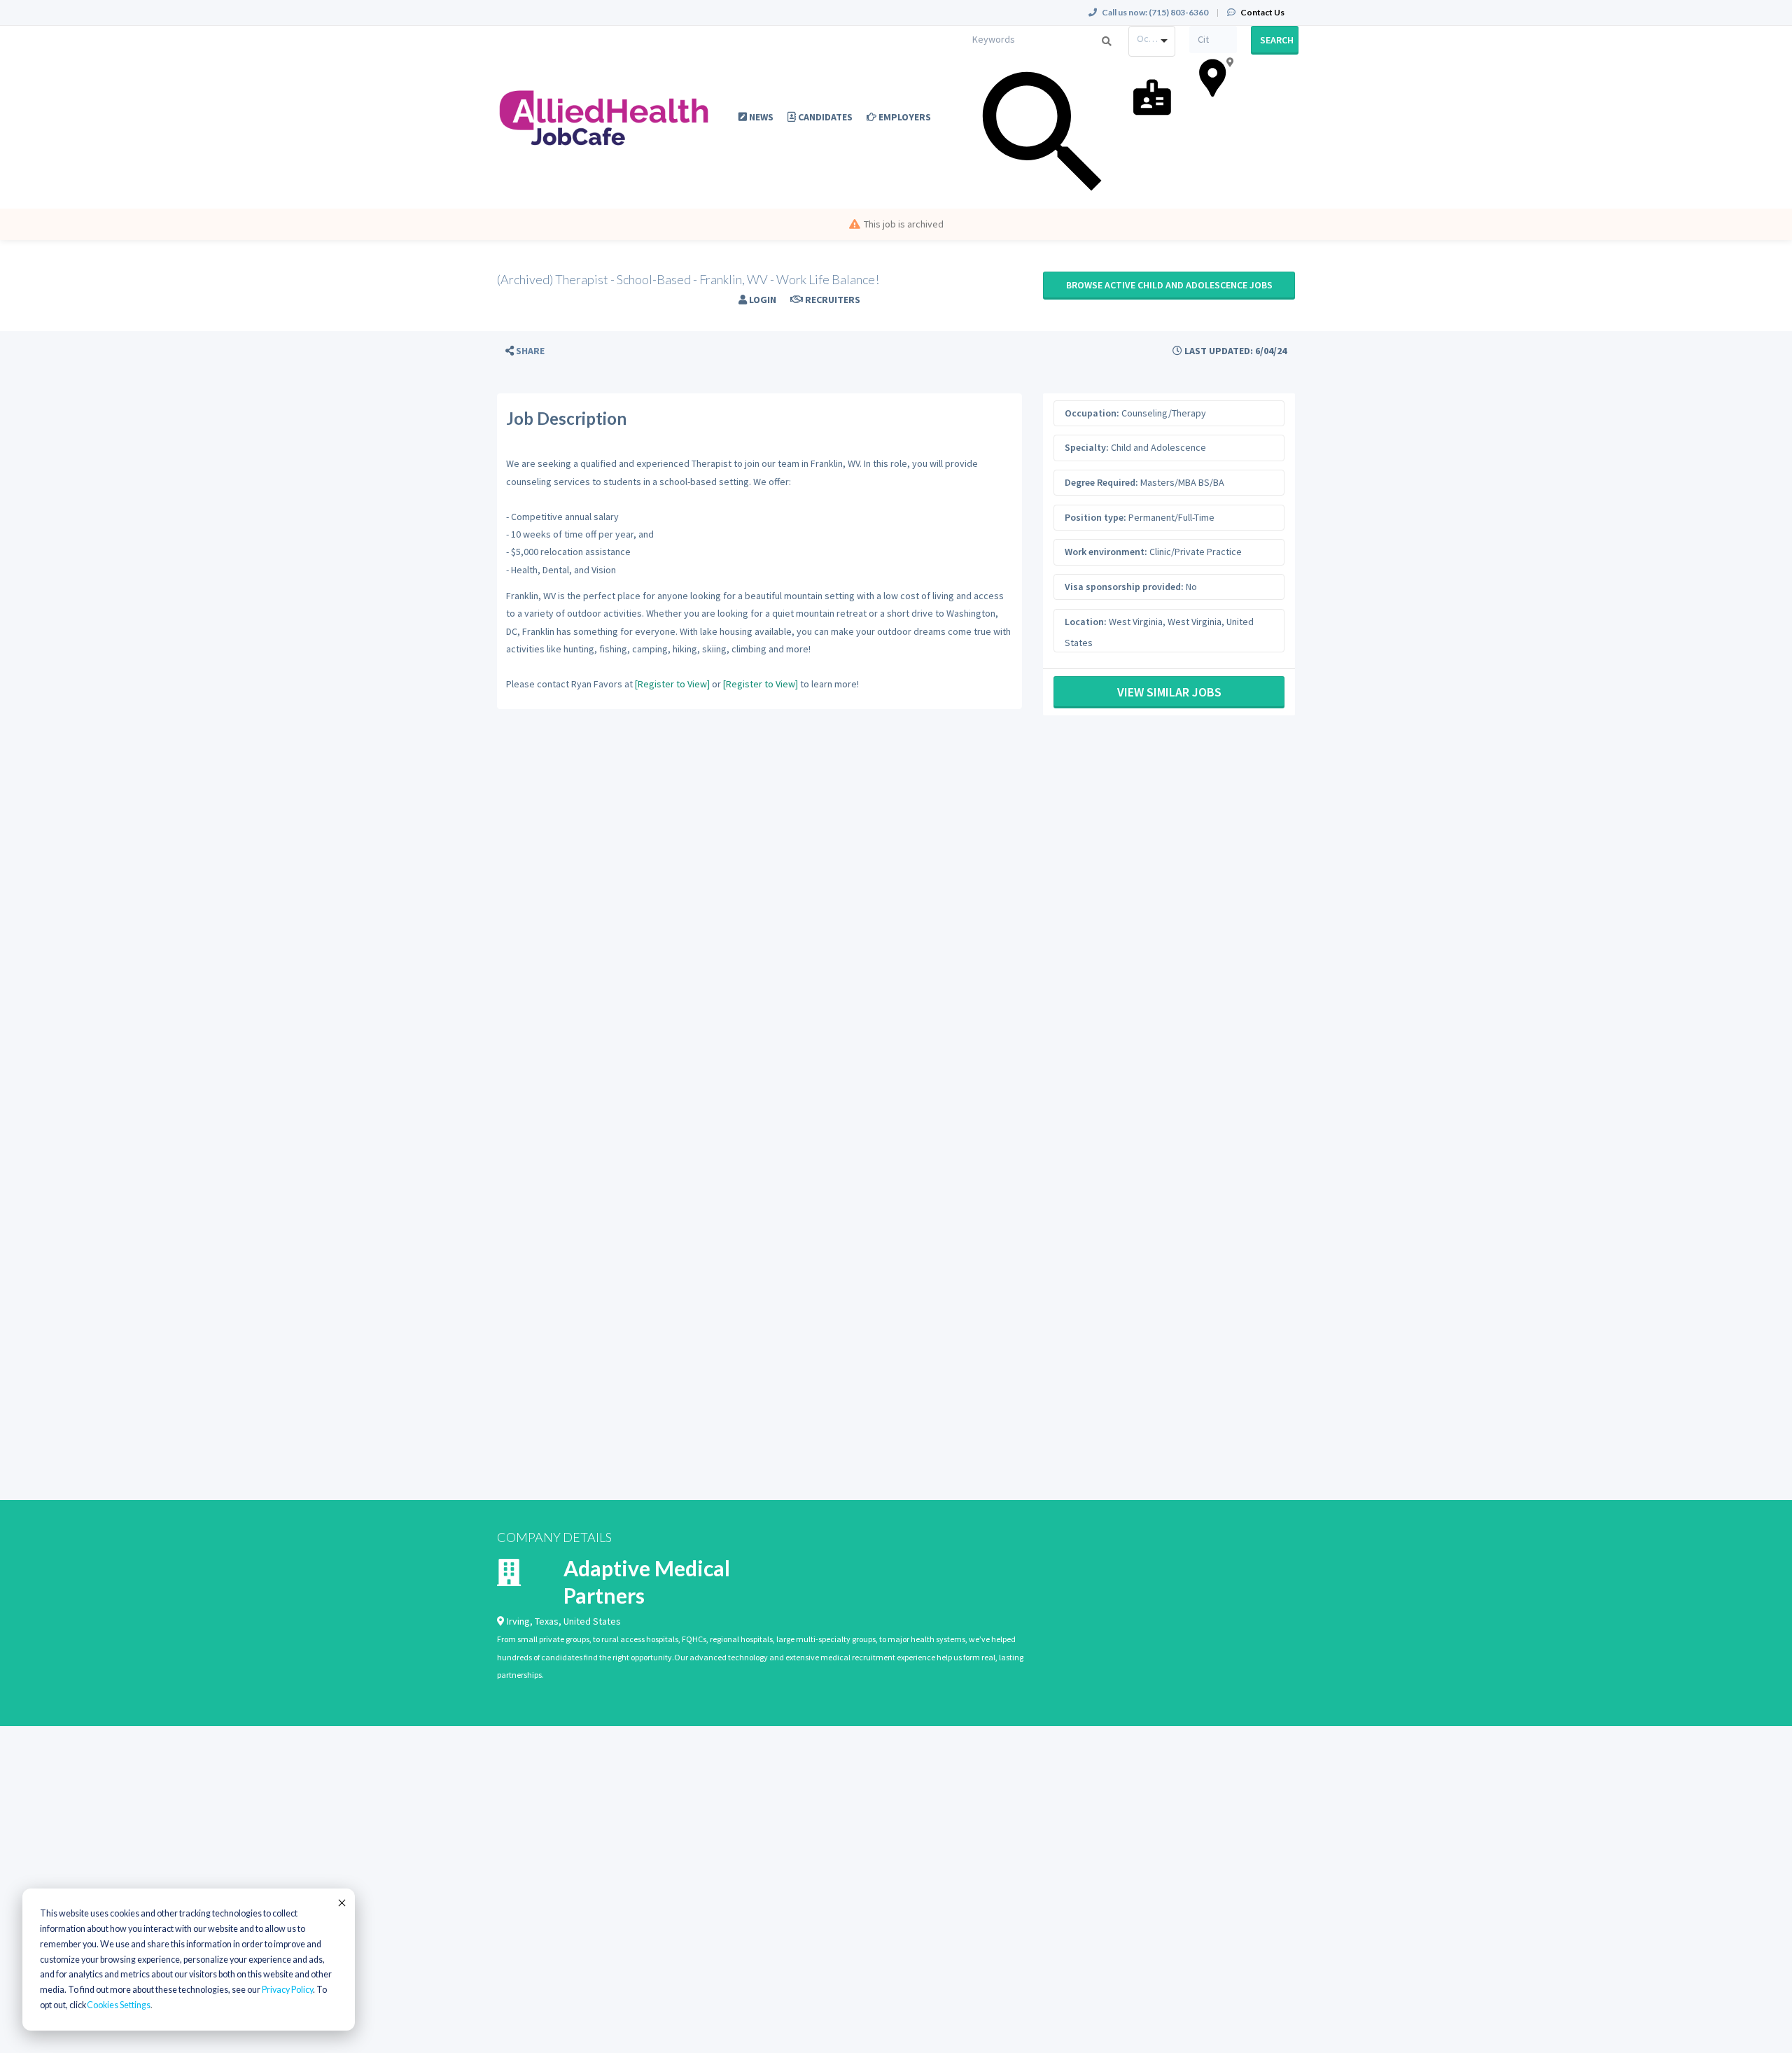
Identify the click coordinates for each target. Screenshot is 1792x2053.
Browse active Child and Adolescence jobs (1169, 285)
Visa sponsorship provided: (1124, 587)
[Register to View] (672, 684)
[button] (525, 351)
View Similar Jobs (1169, 692)
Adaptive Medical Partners (647, 1582)
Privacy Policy (287, 1990)
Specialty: (1087, 447)
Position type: (1095, 517)
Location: (1086, 622)
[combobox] (1152, 41)
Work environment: (1106, 552)
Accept (341, 1903)
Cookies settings (119, 2005)
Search (1277, 40)
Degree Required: (1101, 482)
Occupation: (1092, 413)
